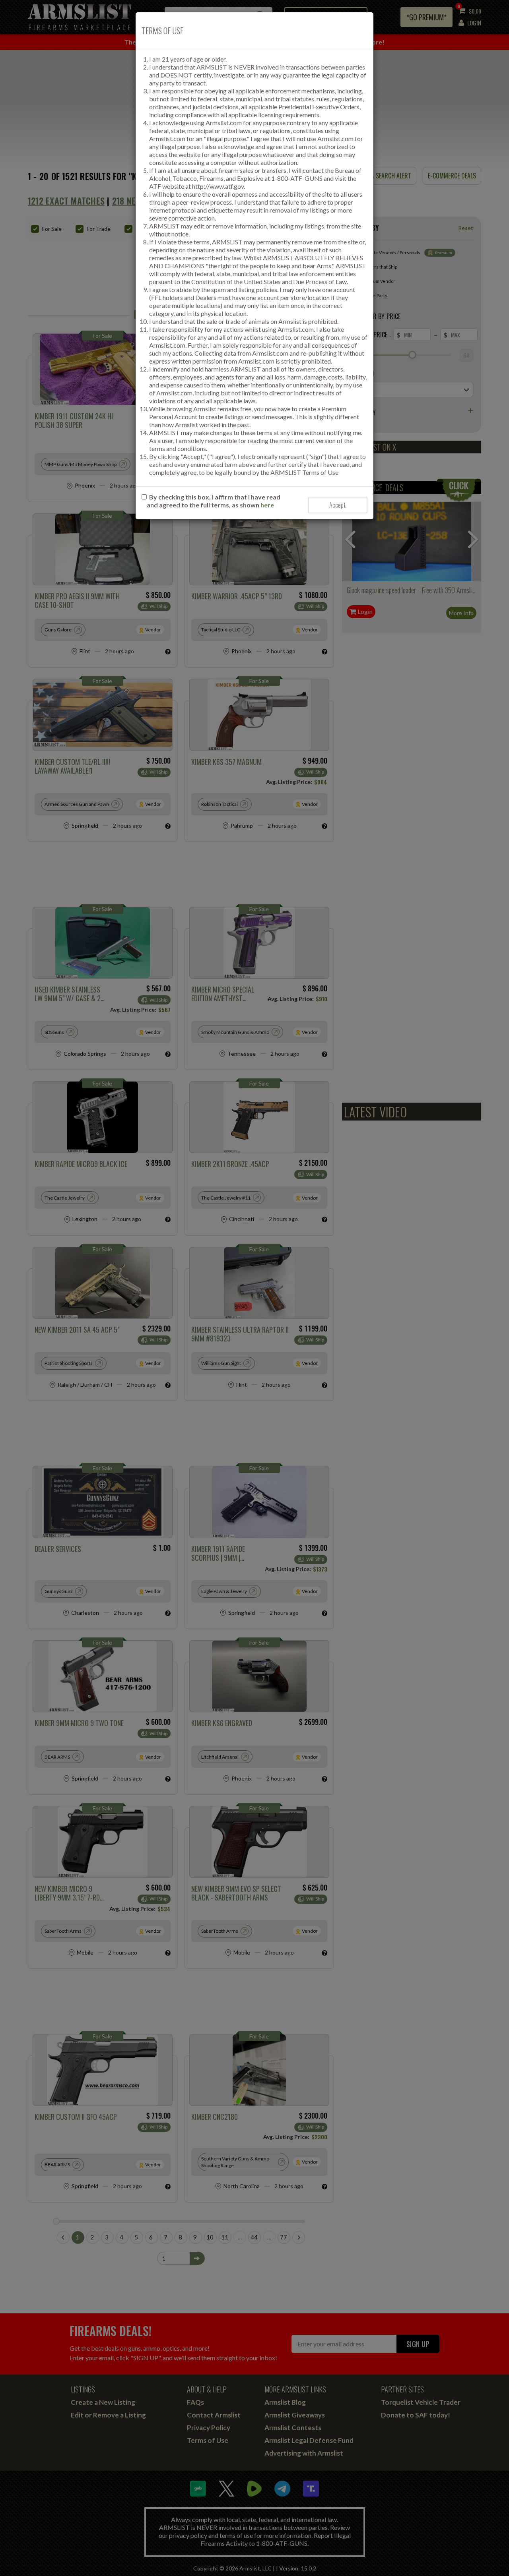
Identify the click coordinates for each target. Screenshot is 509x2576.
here (267, 505)
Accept (337, 505)
